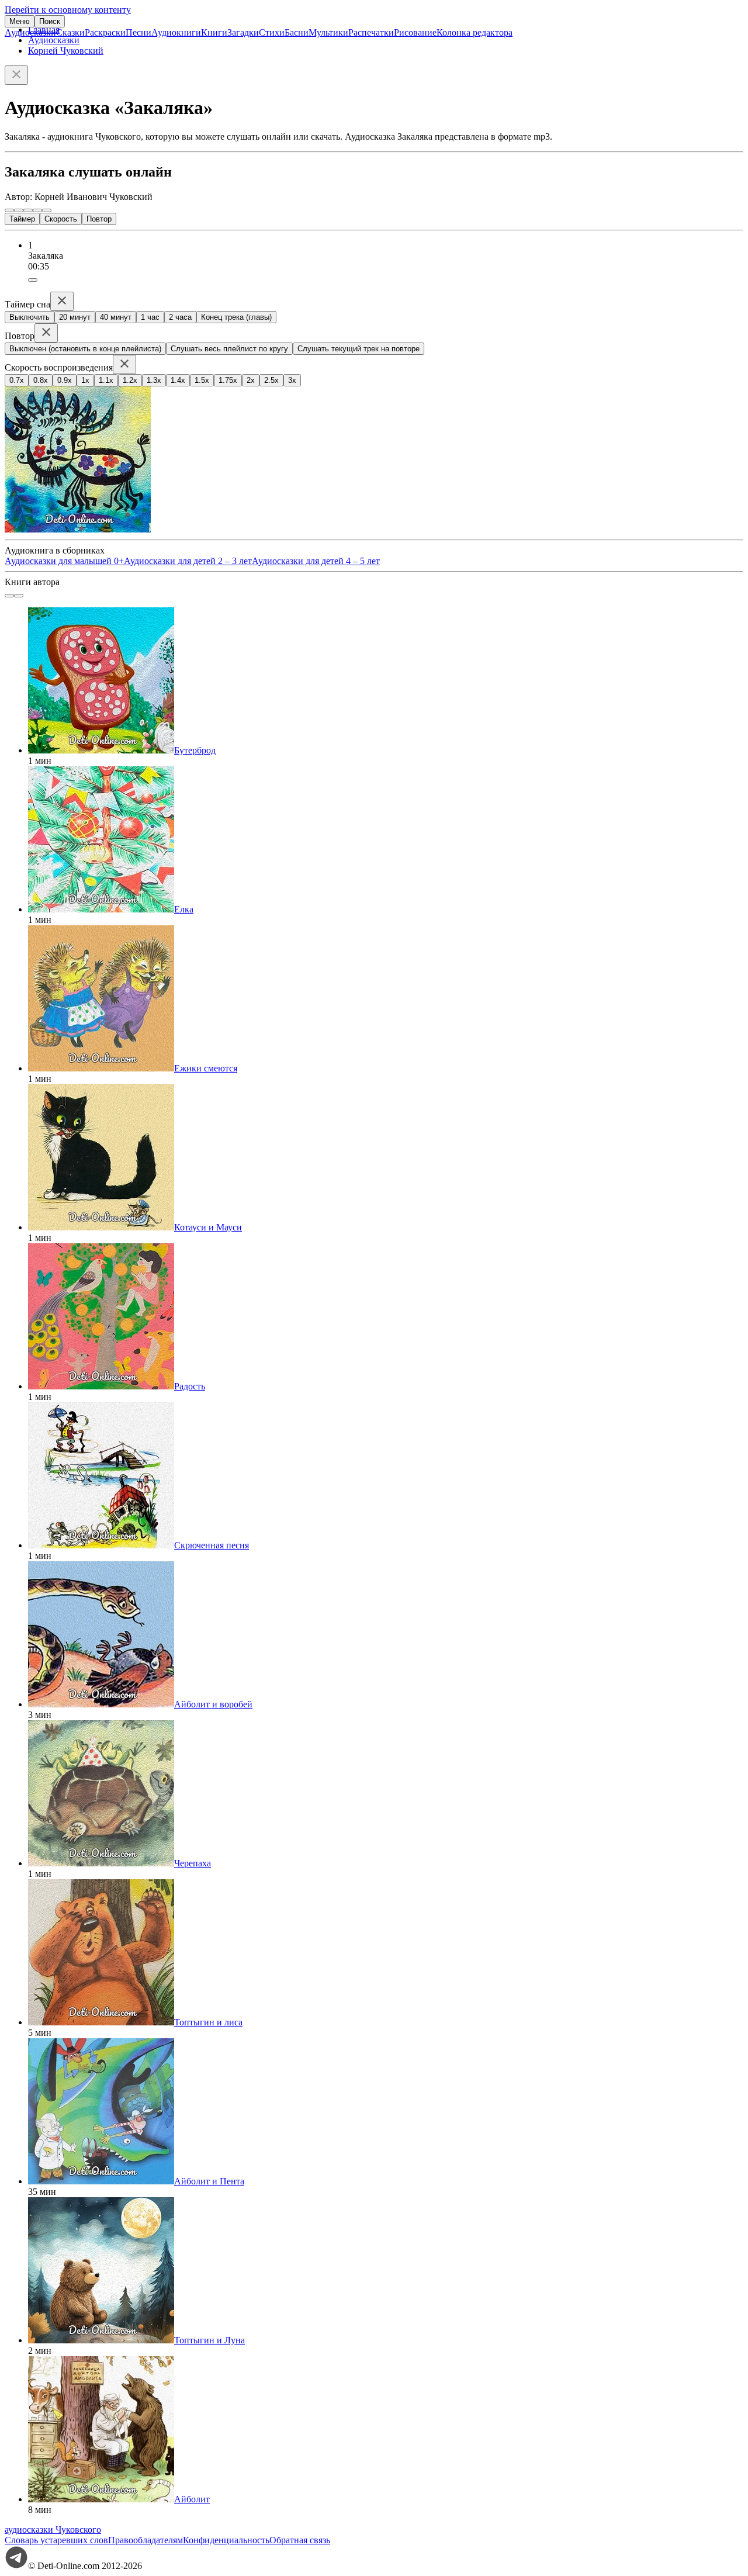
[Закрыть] (16, 75)
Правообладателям (146, 2540)
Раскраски (105, 32)
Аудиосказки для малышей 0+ (64, 561)
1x (85, 380)
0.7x (17, 380)
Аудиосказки (30, 32)
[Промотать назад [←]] (19, 210)
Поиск (50, 21)
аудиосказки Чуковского (53, 2530)
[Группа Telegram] (16, 2566)
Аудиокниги (176, 32)
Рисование (415, 32)
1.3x (154, 380)
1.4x (178, 380)
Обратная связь (300, 2540)
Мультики (328, 32)
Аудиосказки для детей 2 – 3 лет (188, 561)
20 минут (75, 317)
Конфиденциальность (226, 2540)
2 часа (180, 317)
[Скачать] (33, 280)
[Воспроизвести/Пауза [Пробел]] (28, 210)
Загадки (243, 32)
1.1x (106, 380)
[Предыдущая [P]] (9, 210)
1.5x (202, 380)
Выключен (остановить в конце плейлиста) (85, 349)
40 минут (116, 317)
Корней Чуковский (66, 51)
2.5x (271, 380)
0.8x (41, 380)
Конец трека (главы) (236, 317)
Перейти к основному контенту (68, 10)
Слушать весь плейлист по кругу (229, 349)
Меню (20, 21)
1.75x (228, 380)
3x (292, 380)
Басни (297, 32)
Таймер (22, 219)
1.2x (130, 380)
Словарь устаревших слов (56, 2540)
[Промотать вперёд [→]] (37, 210)
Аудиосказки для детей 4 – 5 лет (316, 561)
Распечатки (371, 32)
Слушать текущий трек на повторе (359, 349)
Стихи (272, 32)
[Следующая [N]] (47, 210)
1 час (150, 317)
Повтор (99, 219)
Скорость (61, 219)
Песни (138, 32)
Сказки (70, 32)
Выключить (30, 317)
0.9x (65, 380)
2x (251, 380)
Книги (214, 32)
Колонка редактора (475, 32)
